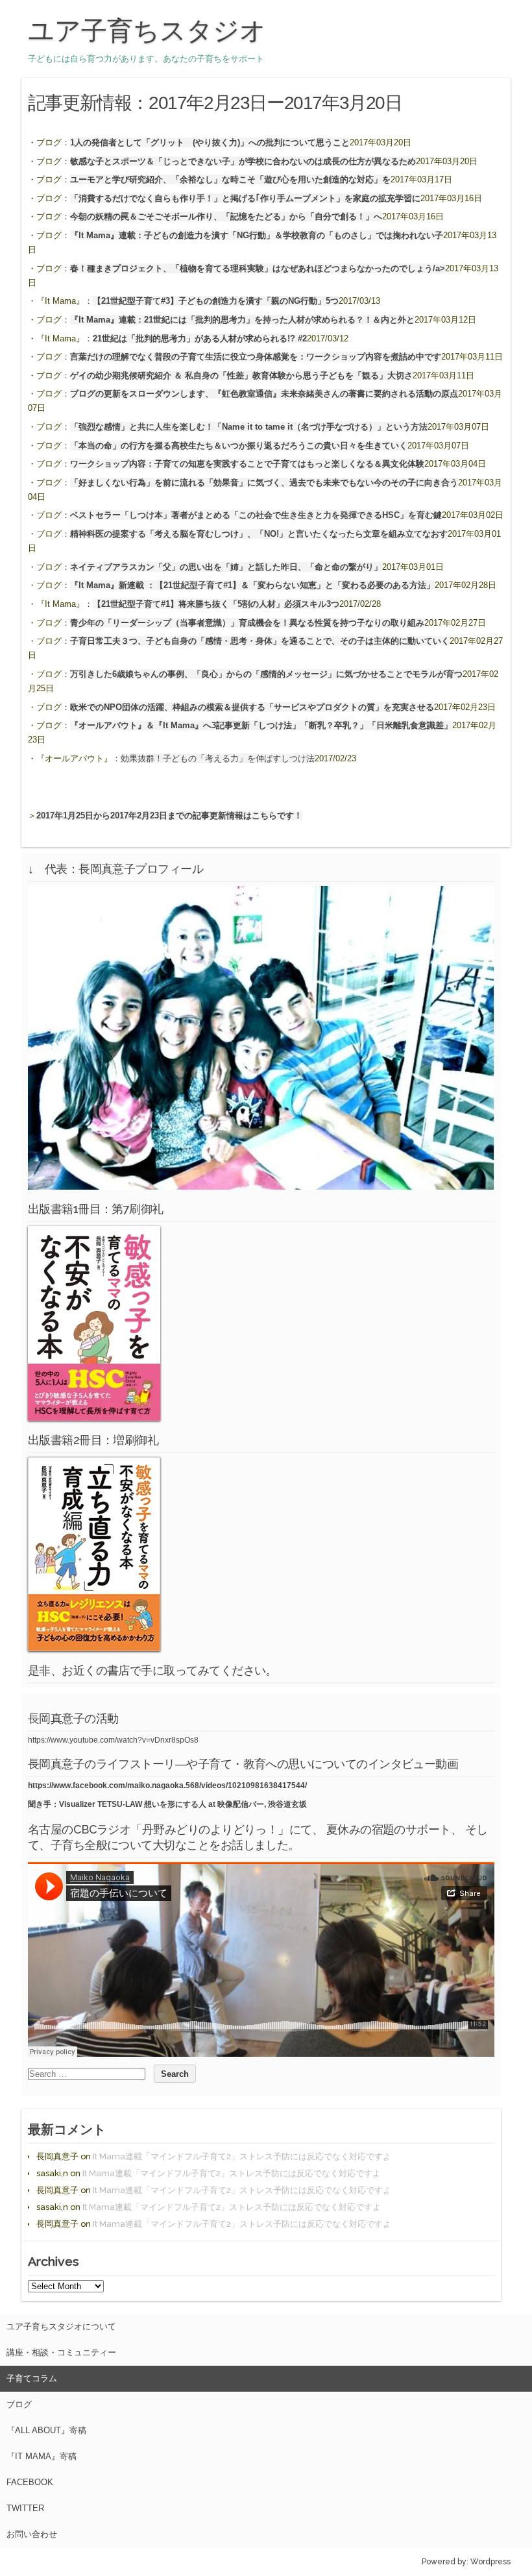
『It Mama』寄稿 (42, 2456)
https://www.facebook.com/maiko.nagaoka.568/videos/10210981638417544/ (167, 1785)
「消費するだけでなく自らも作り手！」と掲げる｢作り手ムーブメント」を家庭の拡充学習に (245, 198)
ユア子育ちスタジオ (147, 31)
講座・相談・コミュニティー (61, 2352)
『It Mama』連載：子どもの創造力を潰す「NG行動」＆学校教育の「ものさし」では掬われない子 (257, 235)
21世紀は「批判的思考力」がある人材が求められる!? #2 (200, 338)
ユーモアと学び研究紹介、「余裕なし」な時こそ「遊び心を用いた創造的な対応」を (230, 179)
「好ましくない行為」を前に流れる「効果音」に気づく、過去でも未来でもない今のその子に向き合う (264, 483)
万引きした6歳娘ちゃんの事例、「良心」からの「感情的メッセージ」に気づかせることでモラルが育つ (266, 674)
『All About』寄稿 (46, 2430)
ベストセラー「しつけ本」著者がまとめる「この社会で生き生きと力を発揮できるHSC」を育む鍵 (256, 515)
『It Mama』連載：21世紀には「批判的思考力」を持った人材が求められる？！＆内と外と (242, 320)
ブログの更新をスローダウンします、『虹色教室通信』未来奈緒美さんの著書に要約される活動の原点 (264, 394)
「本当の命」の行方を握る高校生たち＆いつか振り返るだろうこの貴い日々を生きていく (239, 446)
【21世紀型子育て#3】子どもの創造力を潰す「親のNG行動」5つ (216, 301)
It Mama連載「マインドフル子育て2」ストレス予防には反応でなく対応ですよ (242, 2156)
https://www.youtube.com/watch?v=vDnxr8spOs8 (113, 1740)
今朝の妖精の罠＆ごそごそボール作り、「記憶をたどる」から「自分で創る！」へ (226, 216)
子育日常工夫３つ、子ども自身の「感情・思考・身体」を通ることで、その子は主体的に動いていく (260, 641)
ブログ (19, 2404)
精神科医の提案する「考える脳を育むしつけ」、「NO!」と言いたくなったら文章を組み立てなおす (259, 534)
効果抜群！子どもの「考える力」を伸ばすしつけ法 (218, 758)
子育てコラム (32, 2378)
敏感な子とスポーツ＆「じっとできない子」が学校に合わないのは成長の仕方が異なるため (243, 161)
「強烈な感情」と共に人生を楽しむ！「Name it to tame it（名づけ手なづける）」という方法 (249, 427)
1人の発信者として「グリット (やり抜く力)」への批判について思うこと (210, 142)
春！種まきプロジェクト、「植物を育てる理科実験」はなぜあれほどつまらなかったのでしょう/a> (258, 268)
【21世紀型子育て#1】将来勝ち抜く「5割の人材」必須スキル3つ (216, 604)
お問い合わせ (32, 2534)
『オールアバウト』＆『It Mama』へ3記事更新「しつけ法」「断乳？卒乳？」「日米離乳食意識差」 (261, 725)
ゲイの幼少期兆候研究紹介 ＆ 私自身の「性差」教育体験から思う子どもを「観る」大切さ (241, 375)
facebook (30, 2482)
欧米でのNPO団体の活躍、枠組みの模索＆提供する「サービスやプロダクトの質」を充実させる (252, 707)
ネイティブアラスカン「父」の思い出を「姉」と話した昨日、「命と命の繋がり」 (226, 567)
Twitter (25, 2508)
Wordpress (490, 2562)
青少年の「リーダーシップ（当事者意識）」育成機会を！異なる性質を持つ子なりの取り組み (247, 623)
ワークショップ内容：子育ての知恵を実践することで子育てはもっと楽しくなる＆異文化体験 (247, 464)
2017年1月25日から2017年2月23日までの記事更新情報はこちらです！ (169, 816)
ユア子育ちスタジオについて (61, 2326)
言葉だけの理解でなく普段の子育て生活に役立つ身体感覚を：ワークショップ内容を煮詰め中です (256, 357)
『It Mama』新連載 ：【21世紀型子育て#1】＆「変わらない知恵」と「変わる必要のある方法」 (252, 585)
